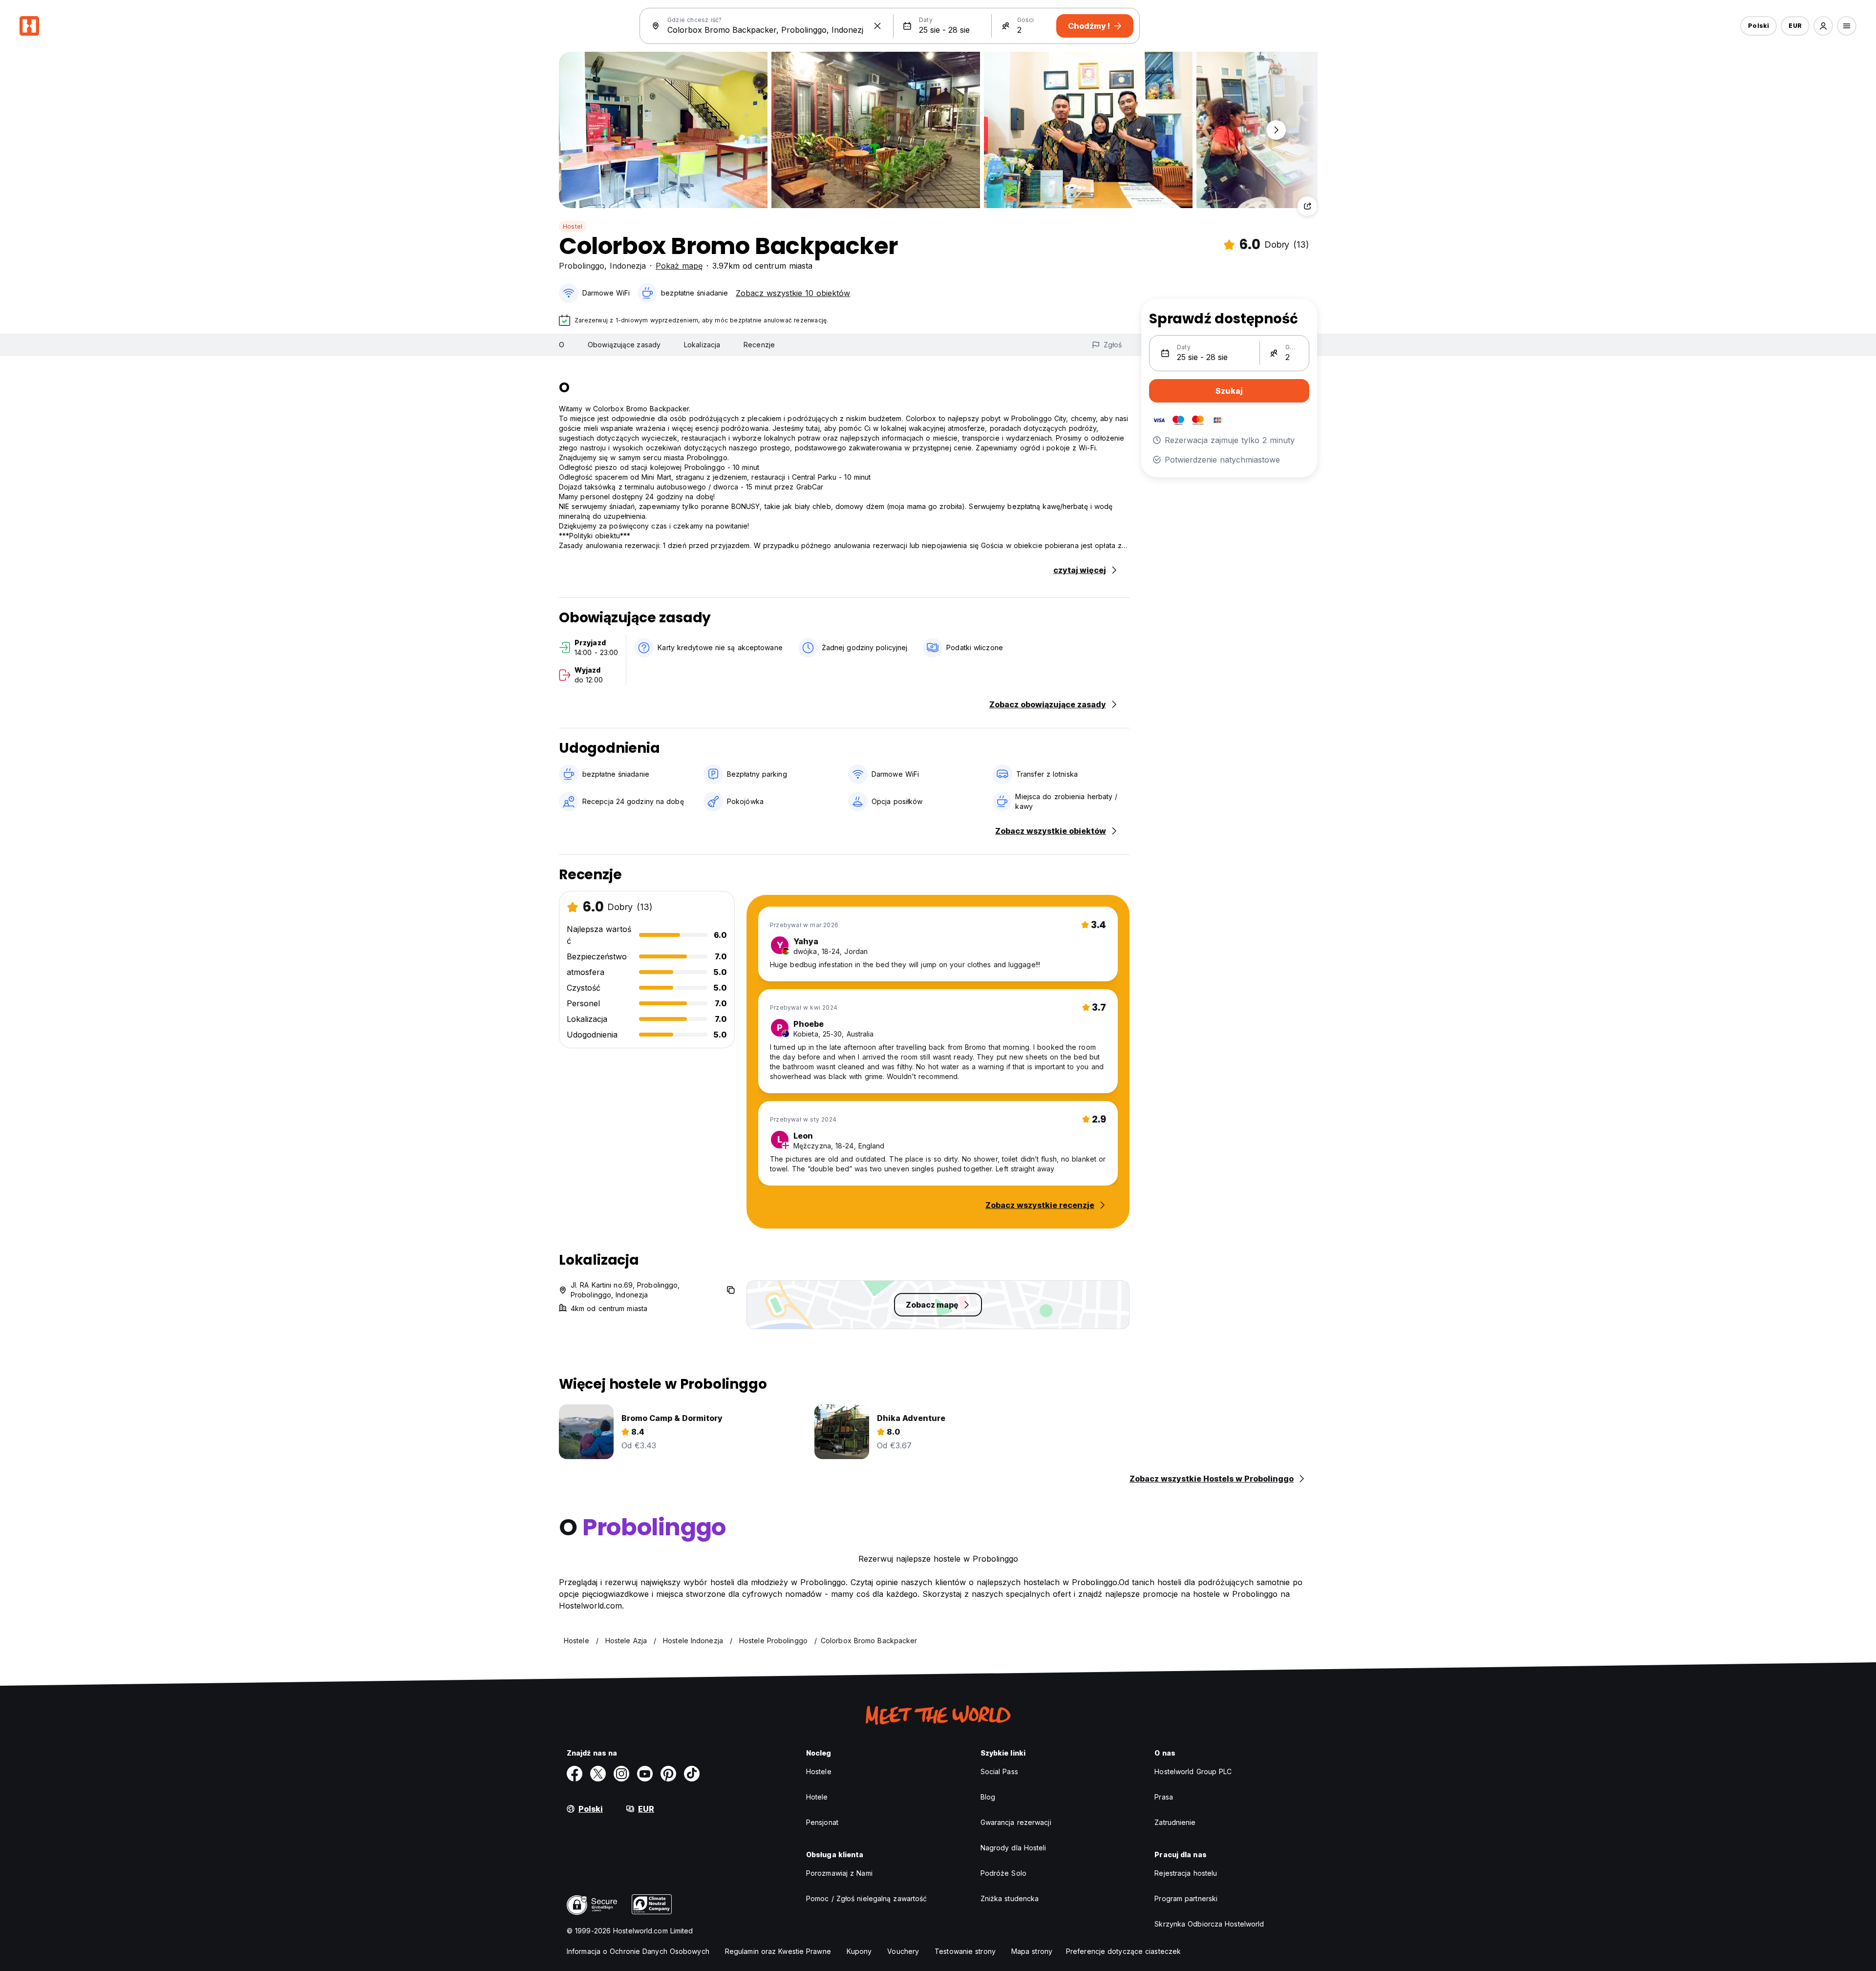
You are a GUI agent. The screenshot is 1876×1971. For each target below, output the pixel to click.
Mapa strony (1032, 1951)
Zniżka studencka (1010, 1898)
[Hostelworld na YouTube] (645, 1774)
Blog (988, 1797)
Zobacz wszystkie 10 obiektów (793, 293)
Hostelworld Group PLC (1193, 1771)
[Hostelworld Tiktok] (692, 1774)
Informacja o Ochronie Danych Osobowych (638, 1951)
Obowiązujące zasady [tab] (624, 345)
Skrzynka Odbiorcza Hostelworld (1209, 1924)
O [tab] (562, 345)
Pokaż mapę (679, 266)
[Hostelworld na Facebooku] (575, 1774)
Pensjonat (822, 1822)
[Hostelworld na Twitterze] (598, 1774)
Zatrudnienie (1175, 1822)
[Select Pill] (1823, 26)
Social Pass (999, 1771)
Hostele (819, 1771)
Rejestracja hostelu (1186, 1873)
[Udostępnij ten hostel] (1307, 206)
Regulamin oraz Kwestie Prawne (778, 1951)
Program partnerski (1186, 1898)
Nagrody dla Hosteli (1013, 1848)
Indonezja (628, 266)
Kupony (859, 1951)
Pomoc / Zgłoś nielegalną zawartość (866, 1898)
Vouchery (903, 1951)
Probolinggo (582, 266)
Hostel (573, 226)
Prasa (1164, 1797)
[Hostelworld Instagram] (621, 1774)
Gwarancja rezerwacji (1016, 1822)
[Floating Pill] (1276, 130)
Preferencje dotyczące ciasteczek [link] (1123, 1951)
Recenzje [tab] (759, 345)
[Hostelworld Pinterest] (668, 1774)
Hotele (817, 1797)
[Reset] (877, 26)
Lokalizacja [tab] (702, 345)
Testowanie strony (965, 1951)
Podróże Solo (1003, 1873)
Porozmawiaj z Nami (839, 1873)
